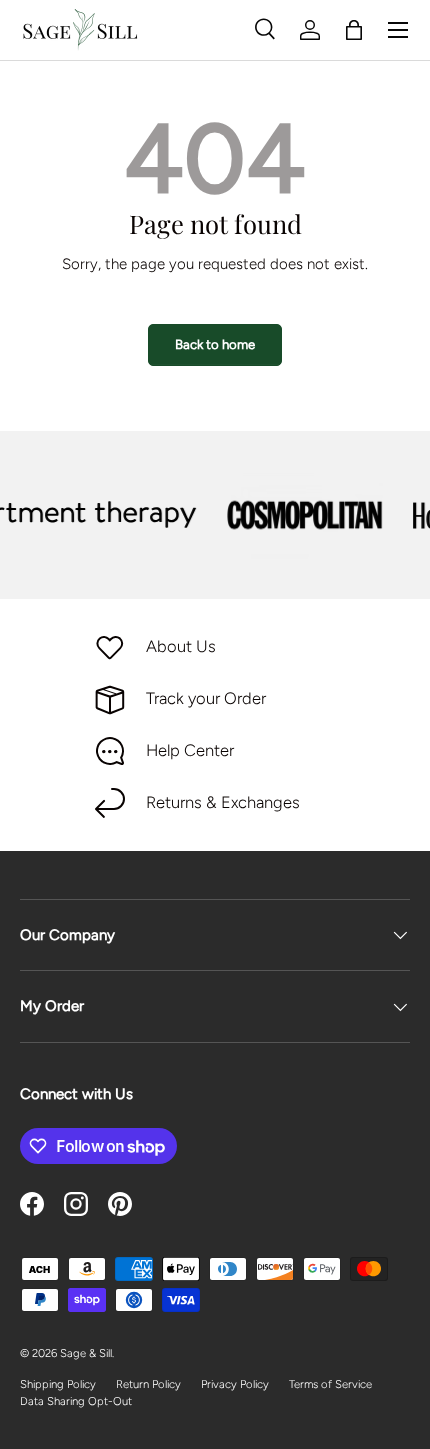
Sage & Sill (86, 1353)
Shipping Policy (58, 1384)
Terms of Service (330, 1384)
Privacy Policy (235, 1384)
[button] (354, 30)
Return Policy (148, 1384)
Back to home (215, 344)
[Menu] (398, 30)
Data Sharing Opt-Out (76, 1401)
